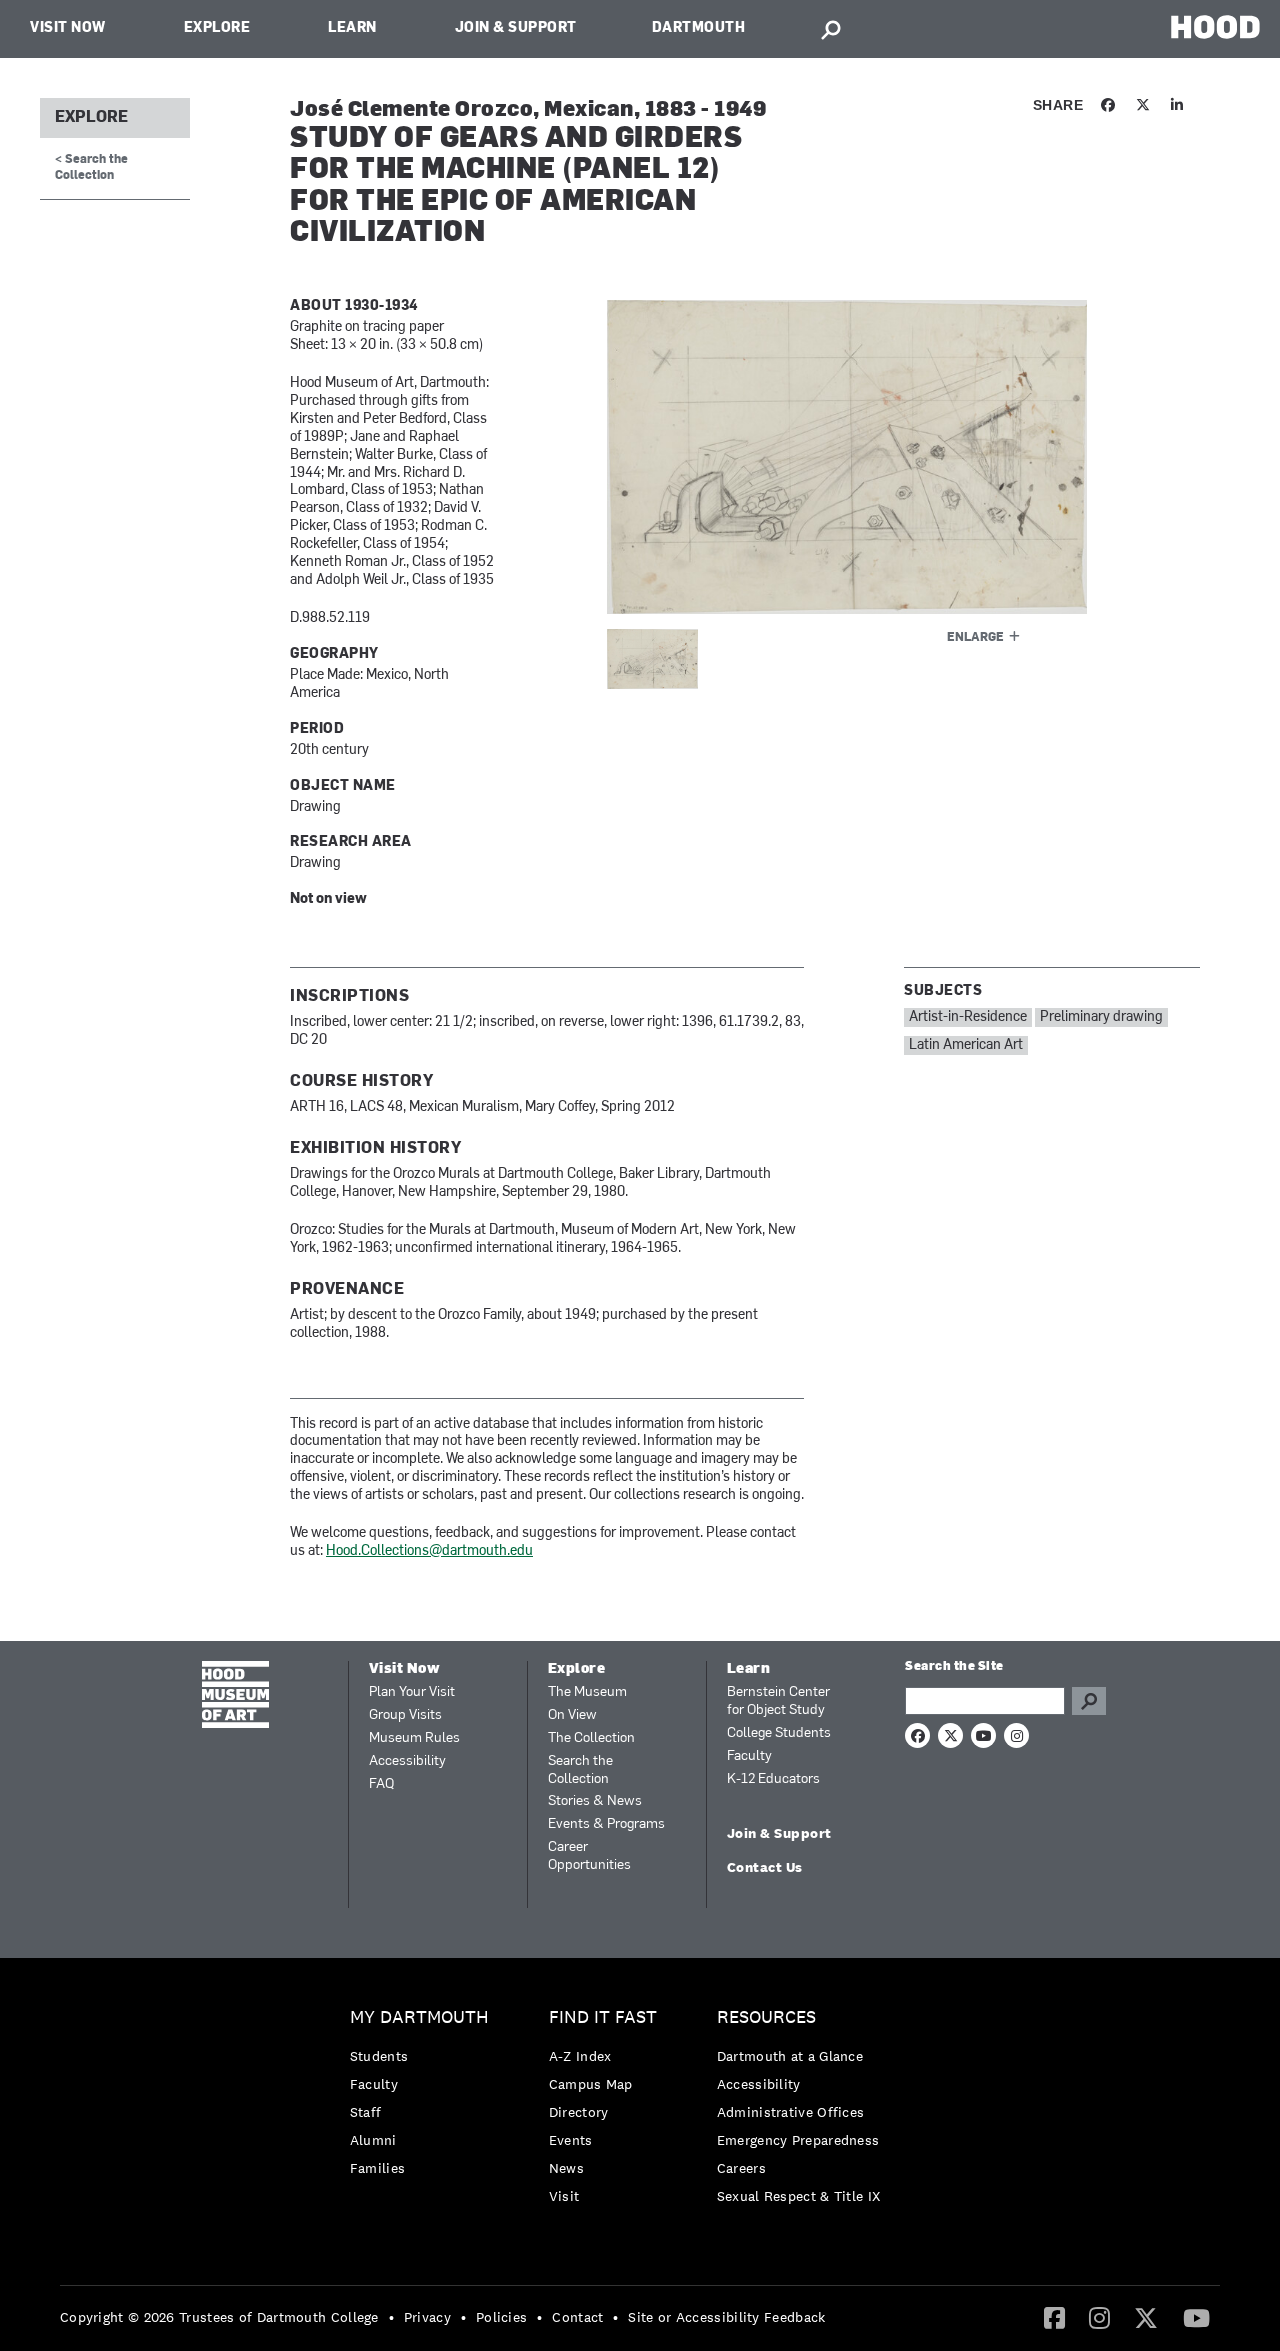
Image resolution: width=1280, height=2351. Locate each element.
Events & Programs (606, 1824)
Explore (217, 28)
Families (377, 2168)
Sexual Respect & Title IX (799, 2196)
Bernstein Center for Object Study (778, 1701)
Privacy (427, 2317)
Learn (352, 28)
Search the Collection (580, 1770)
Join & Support (516, 28)
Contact (577, 2317)
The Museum (587, 1692)
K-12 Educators (773, 1779)
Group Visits (405, 1715)
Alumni (373, 2140)
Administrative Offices (791, 2112)
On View (572, 1715)
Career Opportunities (589, 1856)
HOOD (1215, 26)
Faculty (749, 1756)
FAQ (381, 1784)
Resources (766, 2017)
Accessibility (407, 1761)
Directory (579, 2112)
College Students (779, 1733)
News (566, 2168)
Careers (741, 2168)
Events (571, 2140)
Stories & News (595, 1801)
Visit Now (68, 28)
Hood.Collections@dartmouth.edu (429, 1551)
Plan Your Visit (412, 1692)
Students (379, 2056)
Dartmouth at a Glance (790, 2056)
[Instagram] (1099, 2317)
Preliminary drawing (1101, 1017)
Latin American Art (966, 1045)
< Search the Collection (91, 167)
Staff (366, 2112)
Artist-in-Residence (968, 1017)
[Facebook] (1054, 2317)
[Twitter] (1146, 2317)
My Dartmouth (419, 2017)
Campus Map (591, 2084)
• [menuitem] (391, 2317)
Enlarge (975, 638)
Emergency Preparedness (798, 2140)
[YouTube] (1196, 2317)
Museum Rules (414, 1738)
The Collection (591, 1738)
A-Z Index (580, 2056)
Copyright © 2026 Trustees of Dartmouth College (219, 2317)
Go (1089, 1701)
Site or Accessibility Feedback (726, 2317)
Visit (564, 2196)
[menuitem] (424, 2097)
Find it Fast (603, 2017)
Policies (501, 2317)
